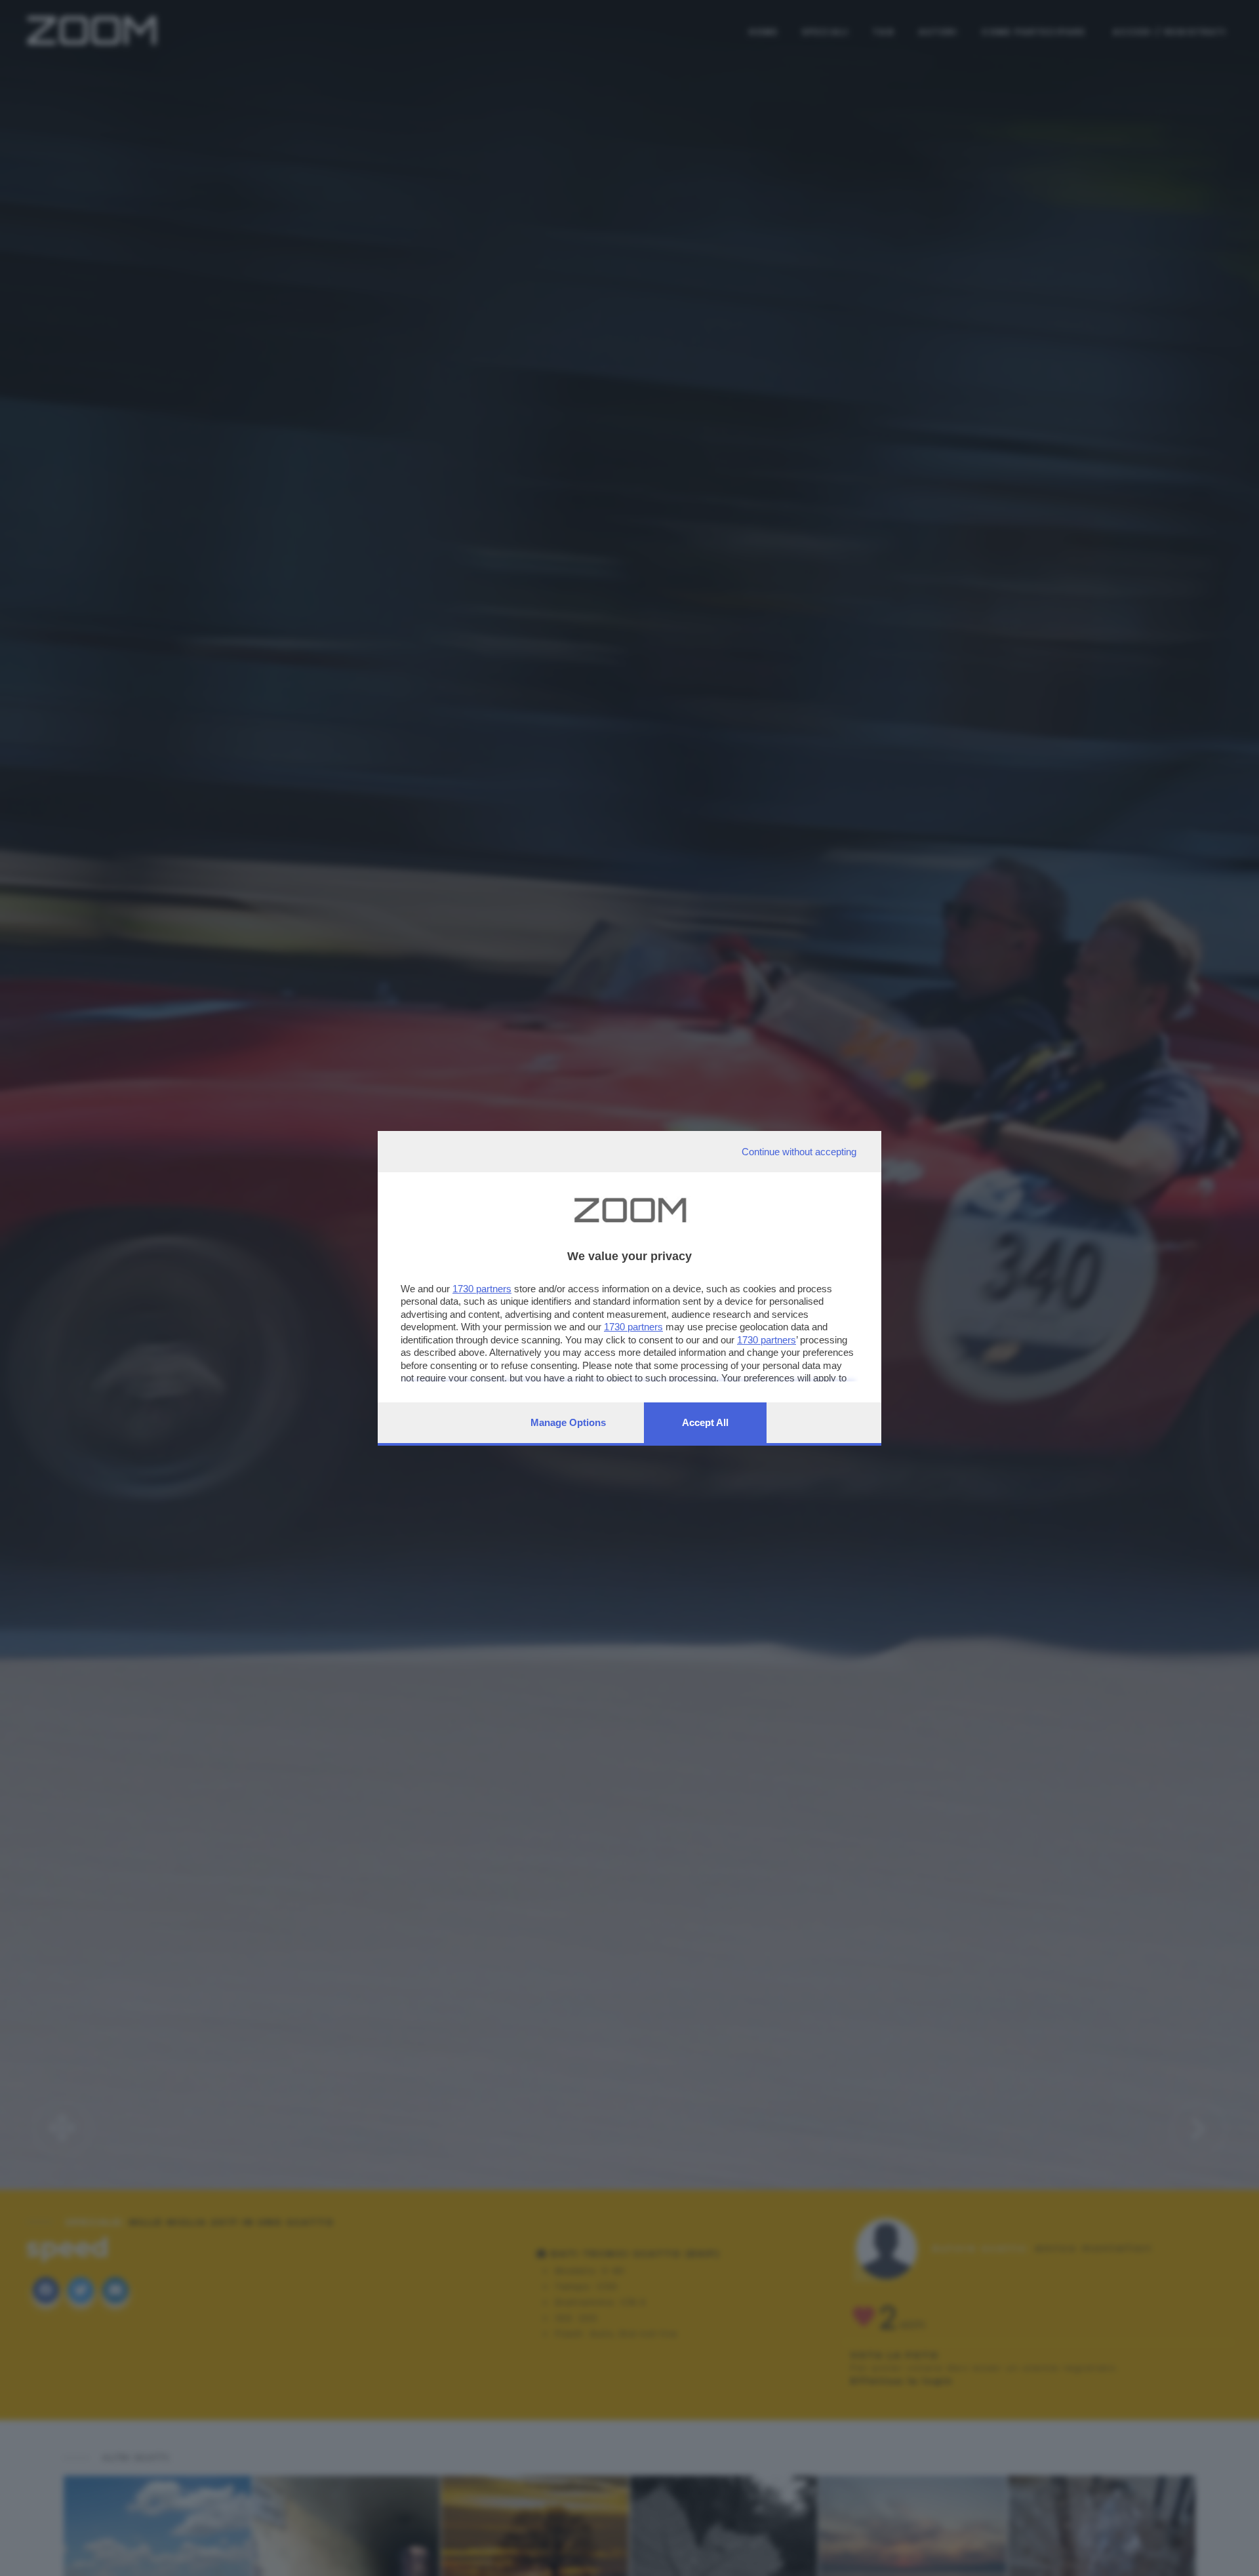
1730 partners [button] (482, 1289)
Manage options (568, 1422)
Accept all (705, 1422)
